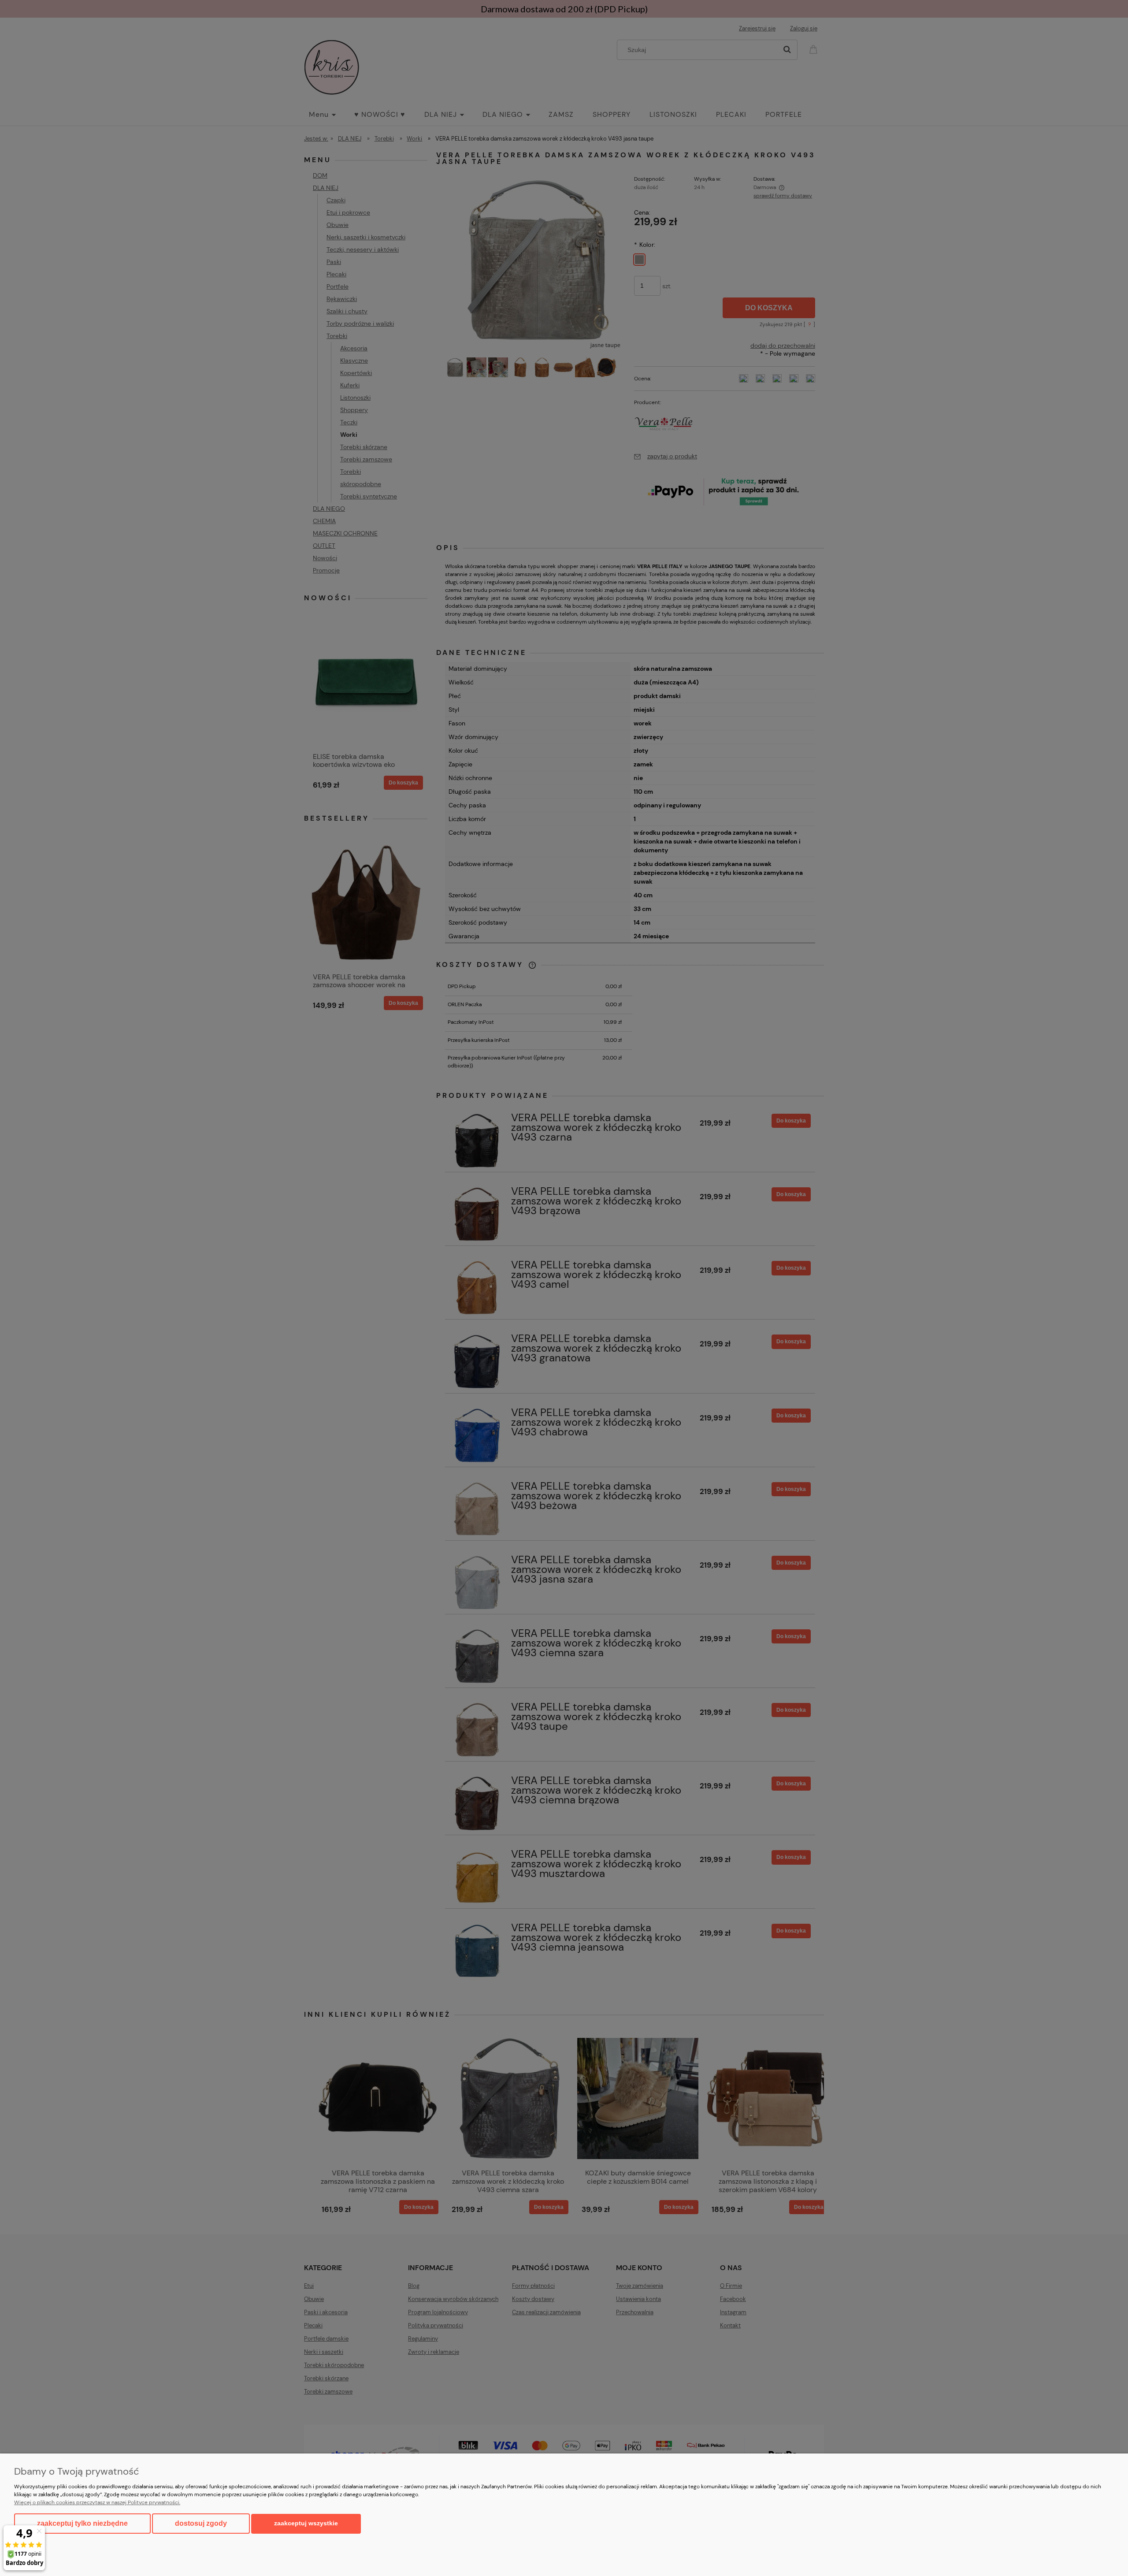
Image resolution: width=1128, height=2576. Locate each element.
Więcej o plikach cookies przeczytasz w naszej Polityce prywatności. (97, 2502)
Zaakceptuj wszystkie (306, 2523)
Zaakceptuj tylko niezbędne (82, 2523)
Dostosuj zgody (201, 2523)
